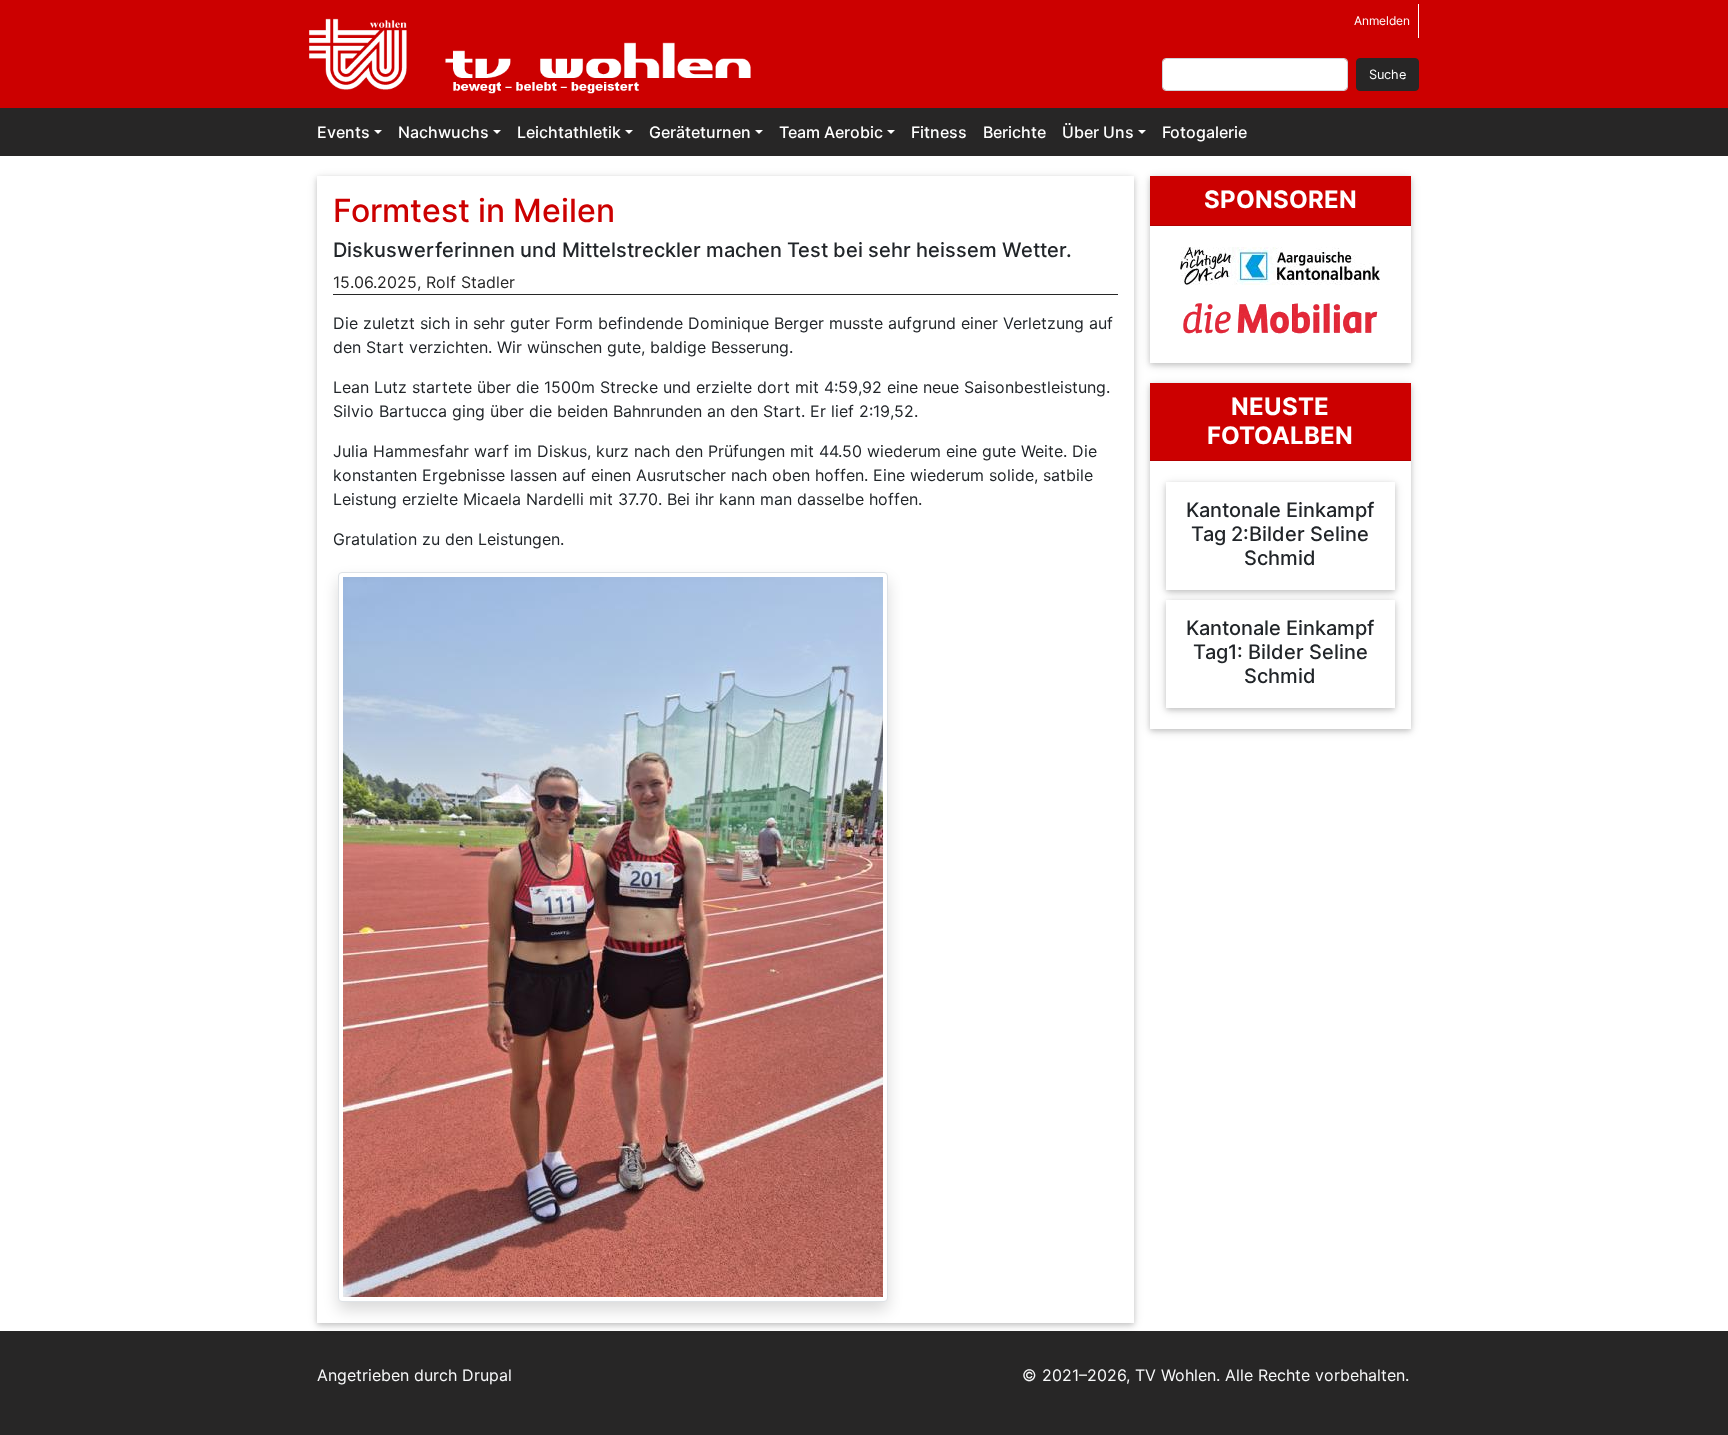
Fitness (939, 132)
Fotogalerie (1204, 132)
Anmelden (1382, 20)
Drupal (487, 1375)
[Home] (542, 54)
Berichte (1014, 132)
